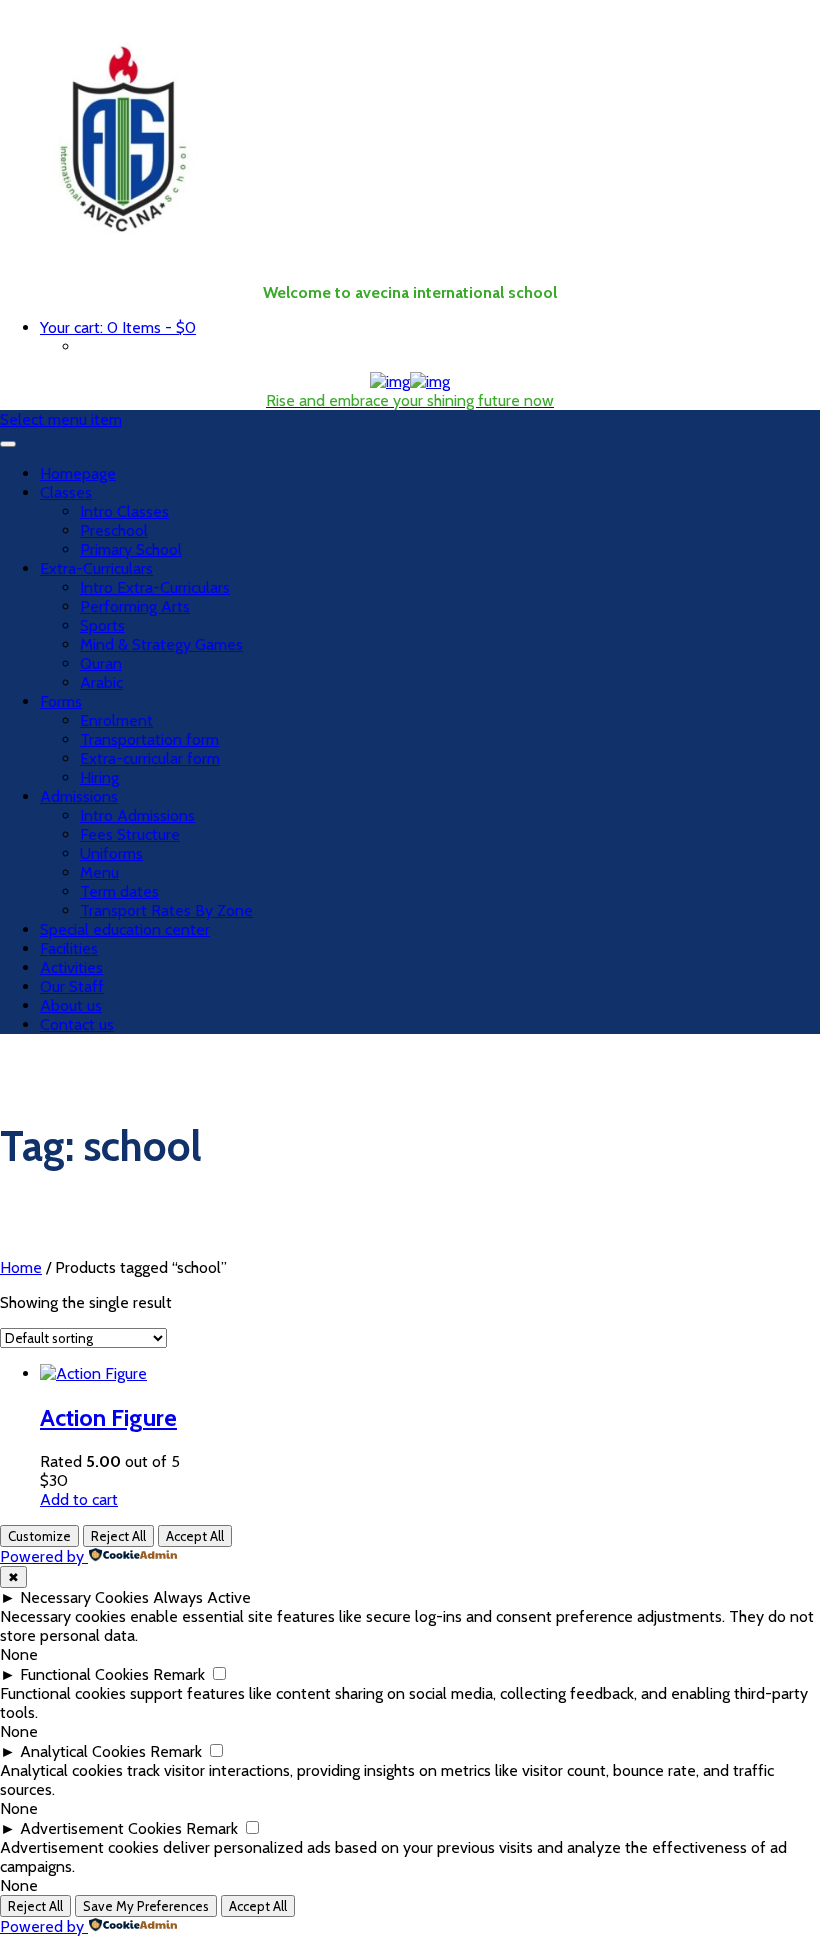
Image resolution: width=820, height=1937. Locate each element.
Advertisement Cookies (101, 1828)
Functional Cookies (84, 1674)
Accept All (195, 1536)
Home (21, 1267)
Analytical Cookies (83, 1751)
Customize (39, 1536)
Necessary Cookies (84, 1597)
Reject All (118, 1536)
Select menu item (61, 419)
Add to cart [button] (79, 1499)
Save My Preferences (146, 1906)
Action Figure (108, 1417)
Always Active (202, 1597)
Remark (179, 1674)
